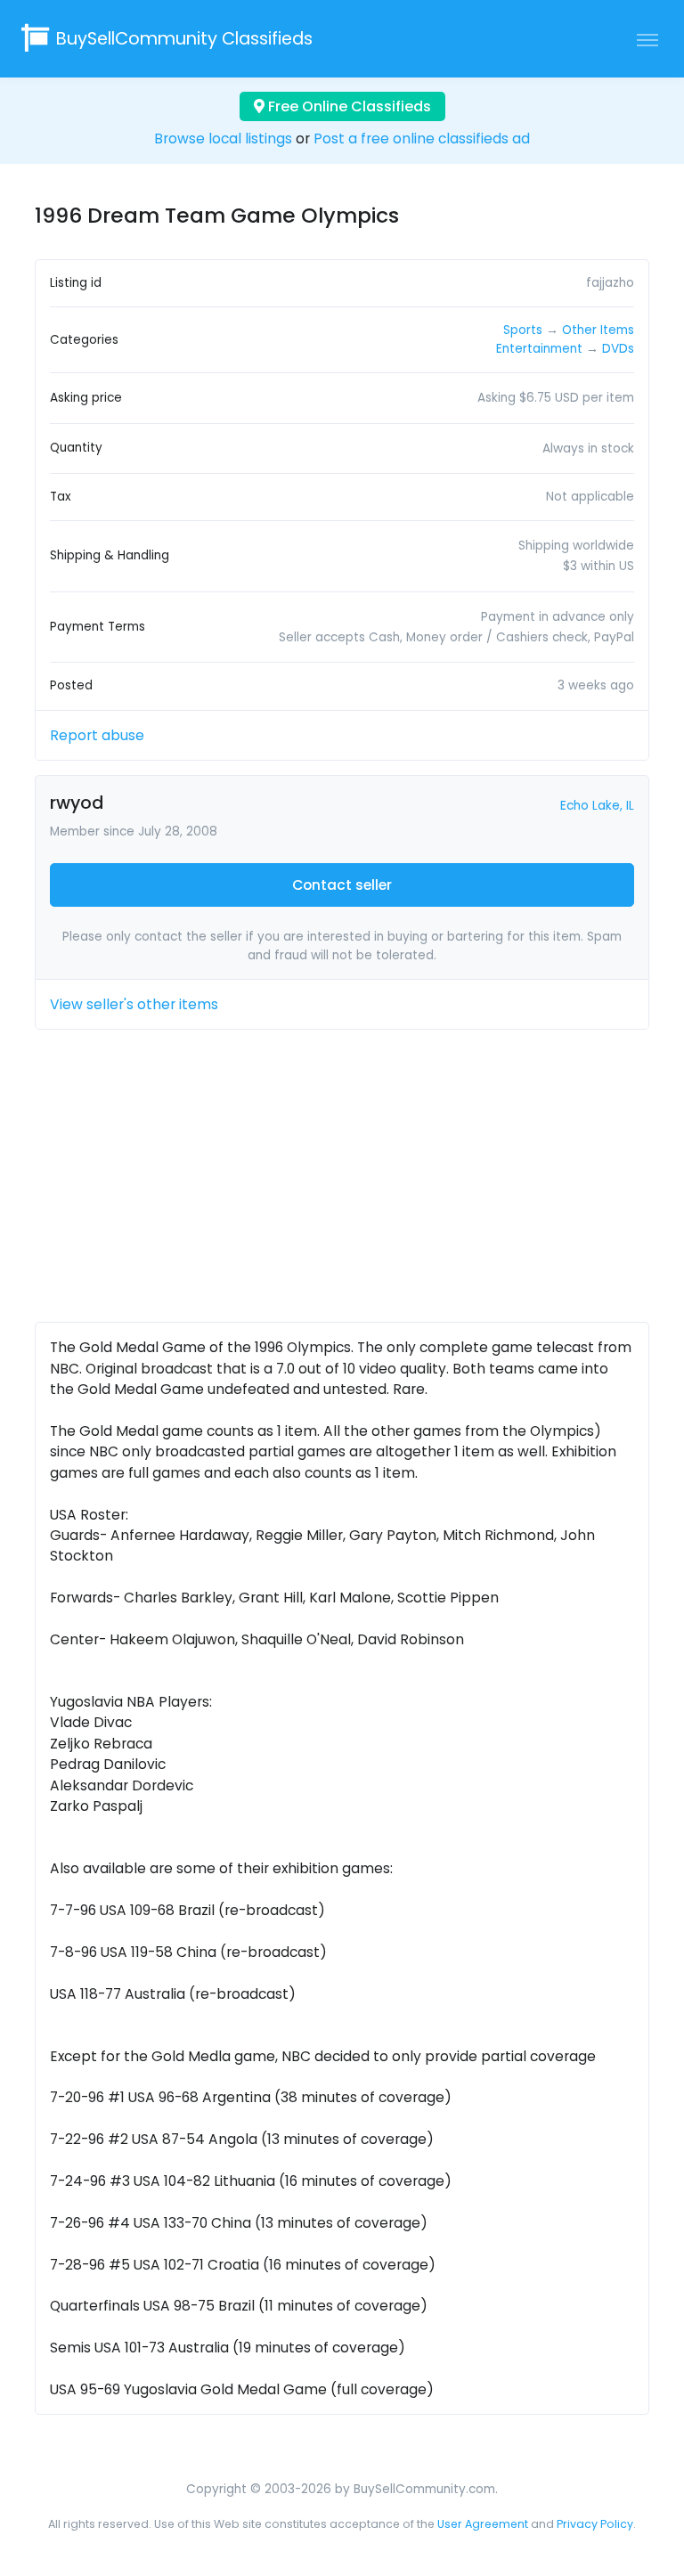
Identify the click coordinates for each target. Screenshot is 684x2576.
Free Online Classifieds (348, 106)
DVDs (618, 349)
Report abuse (97, 735)
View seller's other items (134, 1004)
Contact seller (342, 885)
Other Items (598, 330)
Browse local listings (223, 139)
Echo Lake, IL (597, 806)
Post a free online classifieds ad (422, 139)
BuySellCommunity (184, 39)
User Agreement (483, 2524)
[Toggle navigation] (647, 39)
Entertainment (539, 349)
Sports (523, 330)
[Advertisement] (342, 1183)
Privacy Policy (595, 2524)
